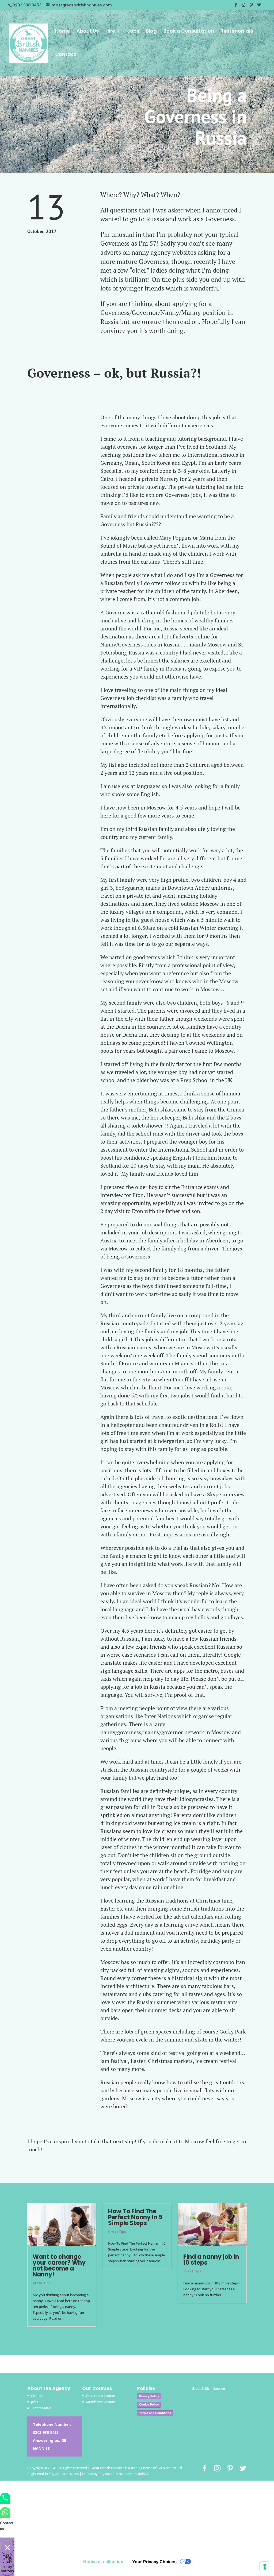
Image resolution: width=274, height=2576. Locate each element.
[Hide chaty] (7, 2547)
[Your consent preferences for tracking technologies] (265, 2567)
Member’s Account (101, 2402)
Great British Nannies (209, 2388)
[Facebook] (236, 6)
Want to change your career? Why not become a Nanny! (59, 2266)
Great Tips (42, 2283)
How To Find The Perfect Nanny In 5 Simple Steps (135, 2217)
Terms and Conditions (155, 2413)
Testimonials (237, 32)
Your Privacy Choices (154, 2562)
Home (62, 32)
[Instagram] (243, 6)
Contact (66, 55)
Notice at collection (103, 2562)
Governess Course (100, 2396)
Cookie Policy (149, 2404)
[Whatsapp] (5, 2516)
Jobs (133, 32)
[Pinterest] (251, 6)
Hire (110, 32)
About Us (88, 32)
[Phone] (5, 2502)
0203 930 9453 (46, 2432)
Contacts (38, 2396)
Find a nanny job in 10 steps (211, 2260)
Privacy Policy (149, 2396)
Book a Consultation (189, 32)
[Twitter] (259, 6)
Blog (151, 32)
